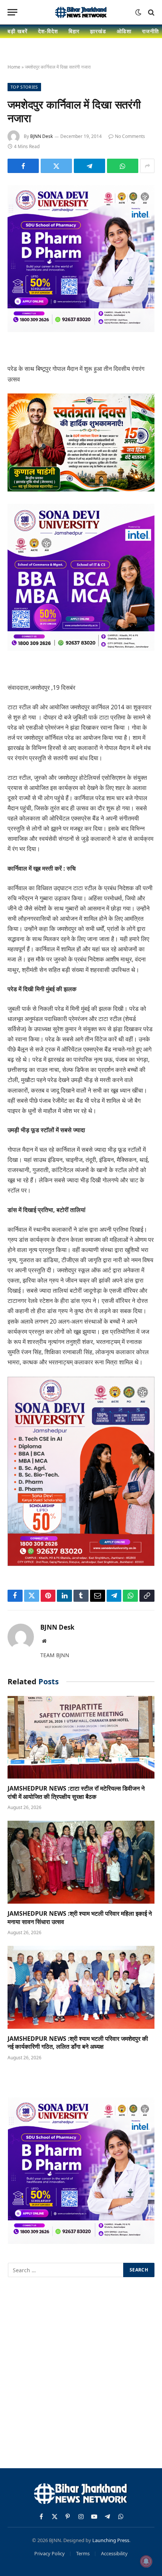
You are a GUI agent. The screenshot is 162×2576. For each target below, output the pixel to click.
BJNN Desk (41, 136)
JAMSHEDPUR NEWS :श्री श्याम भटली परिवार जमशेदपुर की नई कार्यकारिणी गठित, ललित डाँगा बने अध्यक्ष (78, 2043)
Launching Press (111, 2540)
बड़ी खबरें (18, 31)
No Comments (130, 136)
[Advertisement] (81, 2374)
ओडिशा (124, 31)
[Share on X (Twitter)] (56, 166)
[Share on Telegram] (89, 166)
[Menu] (12, 12)
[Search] (151, 12)
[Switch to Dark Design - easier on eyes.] (138, 12)
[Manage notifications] (146, 2561)
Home (14, 67)
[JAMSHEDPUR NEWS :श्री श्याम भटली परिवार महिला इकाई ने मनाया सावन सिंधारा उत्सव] (81, 1862)
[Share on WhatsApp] (123, 166)
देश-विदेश (48, 31)
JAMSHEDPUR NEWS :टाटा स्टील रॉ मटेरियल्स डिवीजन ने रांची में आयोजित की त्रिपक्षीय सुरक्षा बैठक (76, 1792)
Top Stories (24, 87)
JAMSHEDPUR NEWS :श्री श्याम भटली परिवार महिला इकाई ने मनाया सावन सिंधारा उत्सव (80, 1918)
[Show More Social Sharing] (147, 166)
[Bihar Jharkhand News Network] (81, 12)
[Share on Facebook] (23, 166)
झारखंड (98, 31)
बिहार (74, 31)
